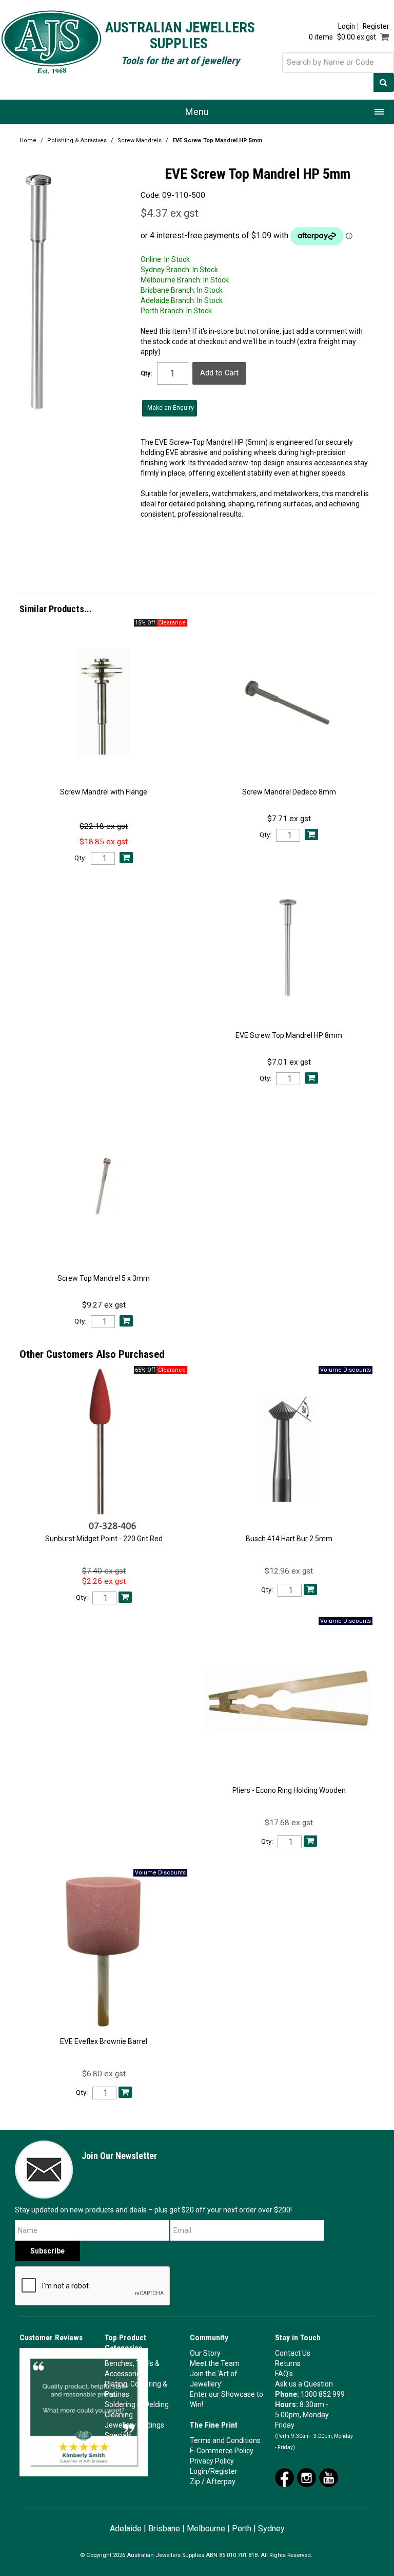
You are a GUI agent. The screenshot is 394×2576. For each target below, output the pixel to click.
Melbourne (206, 2528)
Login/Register (214, 2471)
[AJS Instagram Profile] (307, 2477)
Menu (197, 112)
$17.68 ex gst (289, 1823)
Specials (118, 2435)
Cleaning (119, 2415)
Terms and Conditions (225, 2440)
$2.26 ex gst (104, 1581)
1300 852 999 (323, 2394)
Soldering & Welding (137, 2404)
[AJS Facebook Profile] (284, 2477)
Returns (288, 2363)
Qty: (146, 373)
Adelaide (126, 2528)
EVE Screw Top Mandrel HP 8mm (289, 1035)
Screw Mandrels (140, 140)
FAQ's (284, 2374)
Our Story (205, 2353)
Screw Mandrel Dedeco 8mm (289, 792)
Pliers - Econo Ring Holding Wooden (289, 1790)
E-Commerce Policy (222, 2451)
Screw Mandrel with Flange (104, 792)
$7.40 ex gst (104, 1571)
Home (28, 140)
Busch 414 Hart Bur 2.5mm (289, 1539)
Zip (195, 2482)
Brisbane (164, 2528)
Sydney (271, 2528)
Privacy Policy (212, 2461)
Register (376, 26)
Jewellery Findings (134, 2425)
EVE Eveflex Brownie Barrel (104, 2041)
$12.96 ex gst (289, 1571)
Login (347, 26)
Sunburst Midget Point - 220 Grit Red (104, 1539)
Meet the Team (215, 2363)
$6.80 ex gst (104, 2074)
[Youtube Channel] (329, 2477)
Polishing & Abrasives (77, 140)
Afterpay (221, 2482)
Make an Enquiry (171, 408)
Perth (242, 2528)
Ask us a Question (304, 2384)
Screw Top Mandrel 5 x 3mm (104, 1278)
